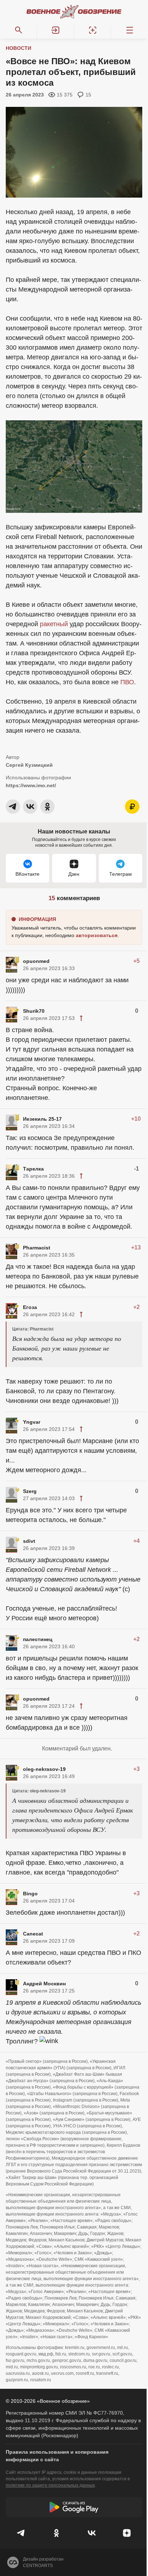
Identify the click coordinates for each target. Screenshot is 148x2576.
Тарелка (33, 1169)
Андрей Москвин (44, 1984)
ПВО (127, 682)
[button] (55, 30)
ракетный (54, 624)
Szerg (30, 1491)
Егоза (30, 1307)
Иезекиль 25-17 (42, 1119)
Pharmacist (37, 1248)
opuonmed (36, 961)
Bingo (30, 1894)
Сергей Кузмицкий (29, 765)
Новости (18, 48)
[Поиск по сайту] (18, 30)
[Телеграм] (21, 2533)
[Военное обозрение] (74, 11)
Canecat (33, 1934)
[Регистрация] (92, 30)
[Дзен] (127, 2533)
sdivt (29, 1541)
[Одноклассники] (56, 2533)
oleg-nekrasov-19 (44, 1769)
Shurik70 (34, 1011)
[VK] (92, 2533)
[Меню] (129, 30)
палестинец (38, 1639)
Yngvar (32, 1422)
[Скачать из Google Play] (74, 2507)
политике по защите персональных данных (50, 2485)
